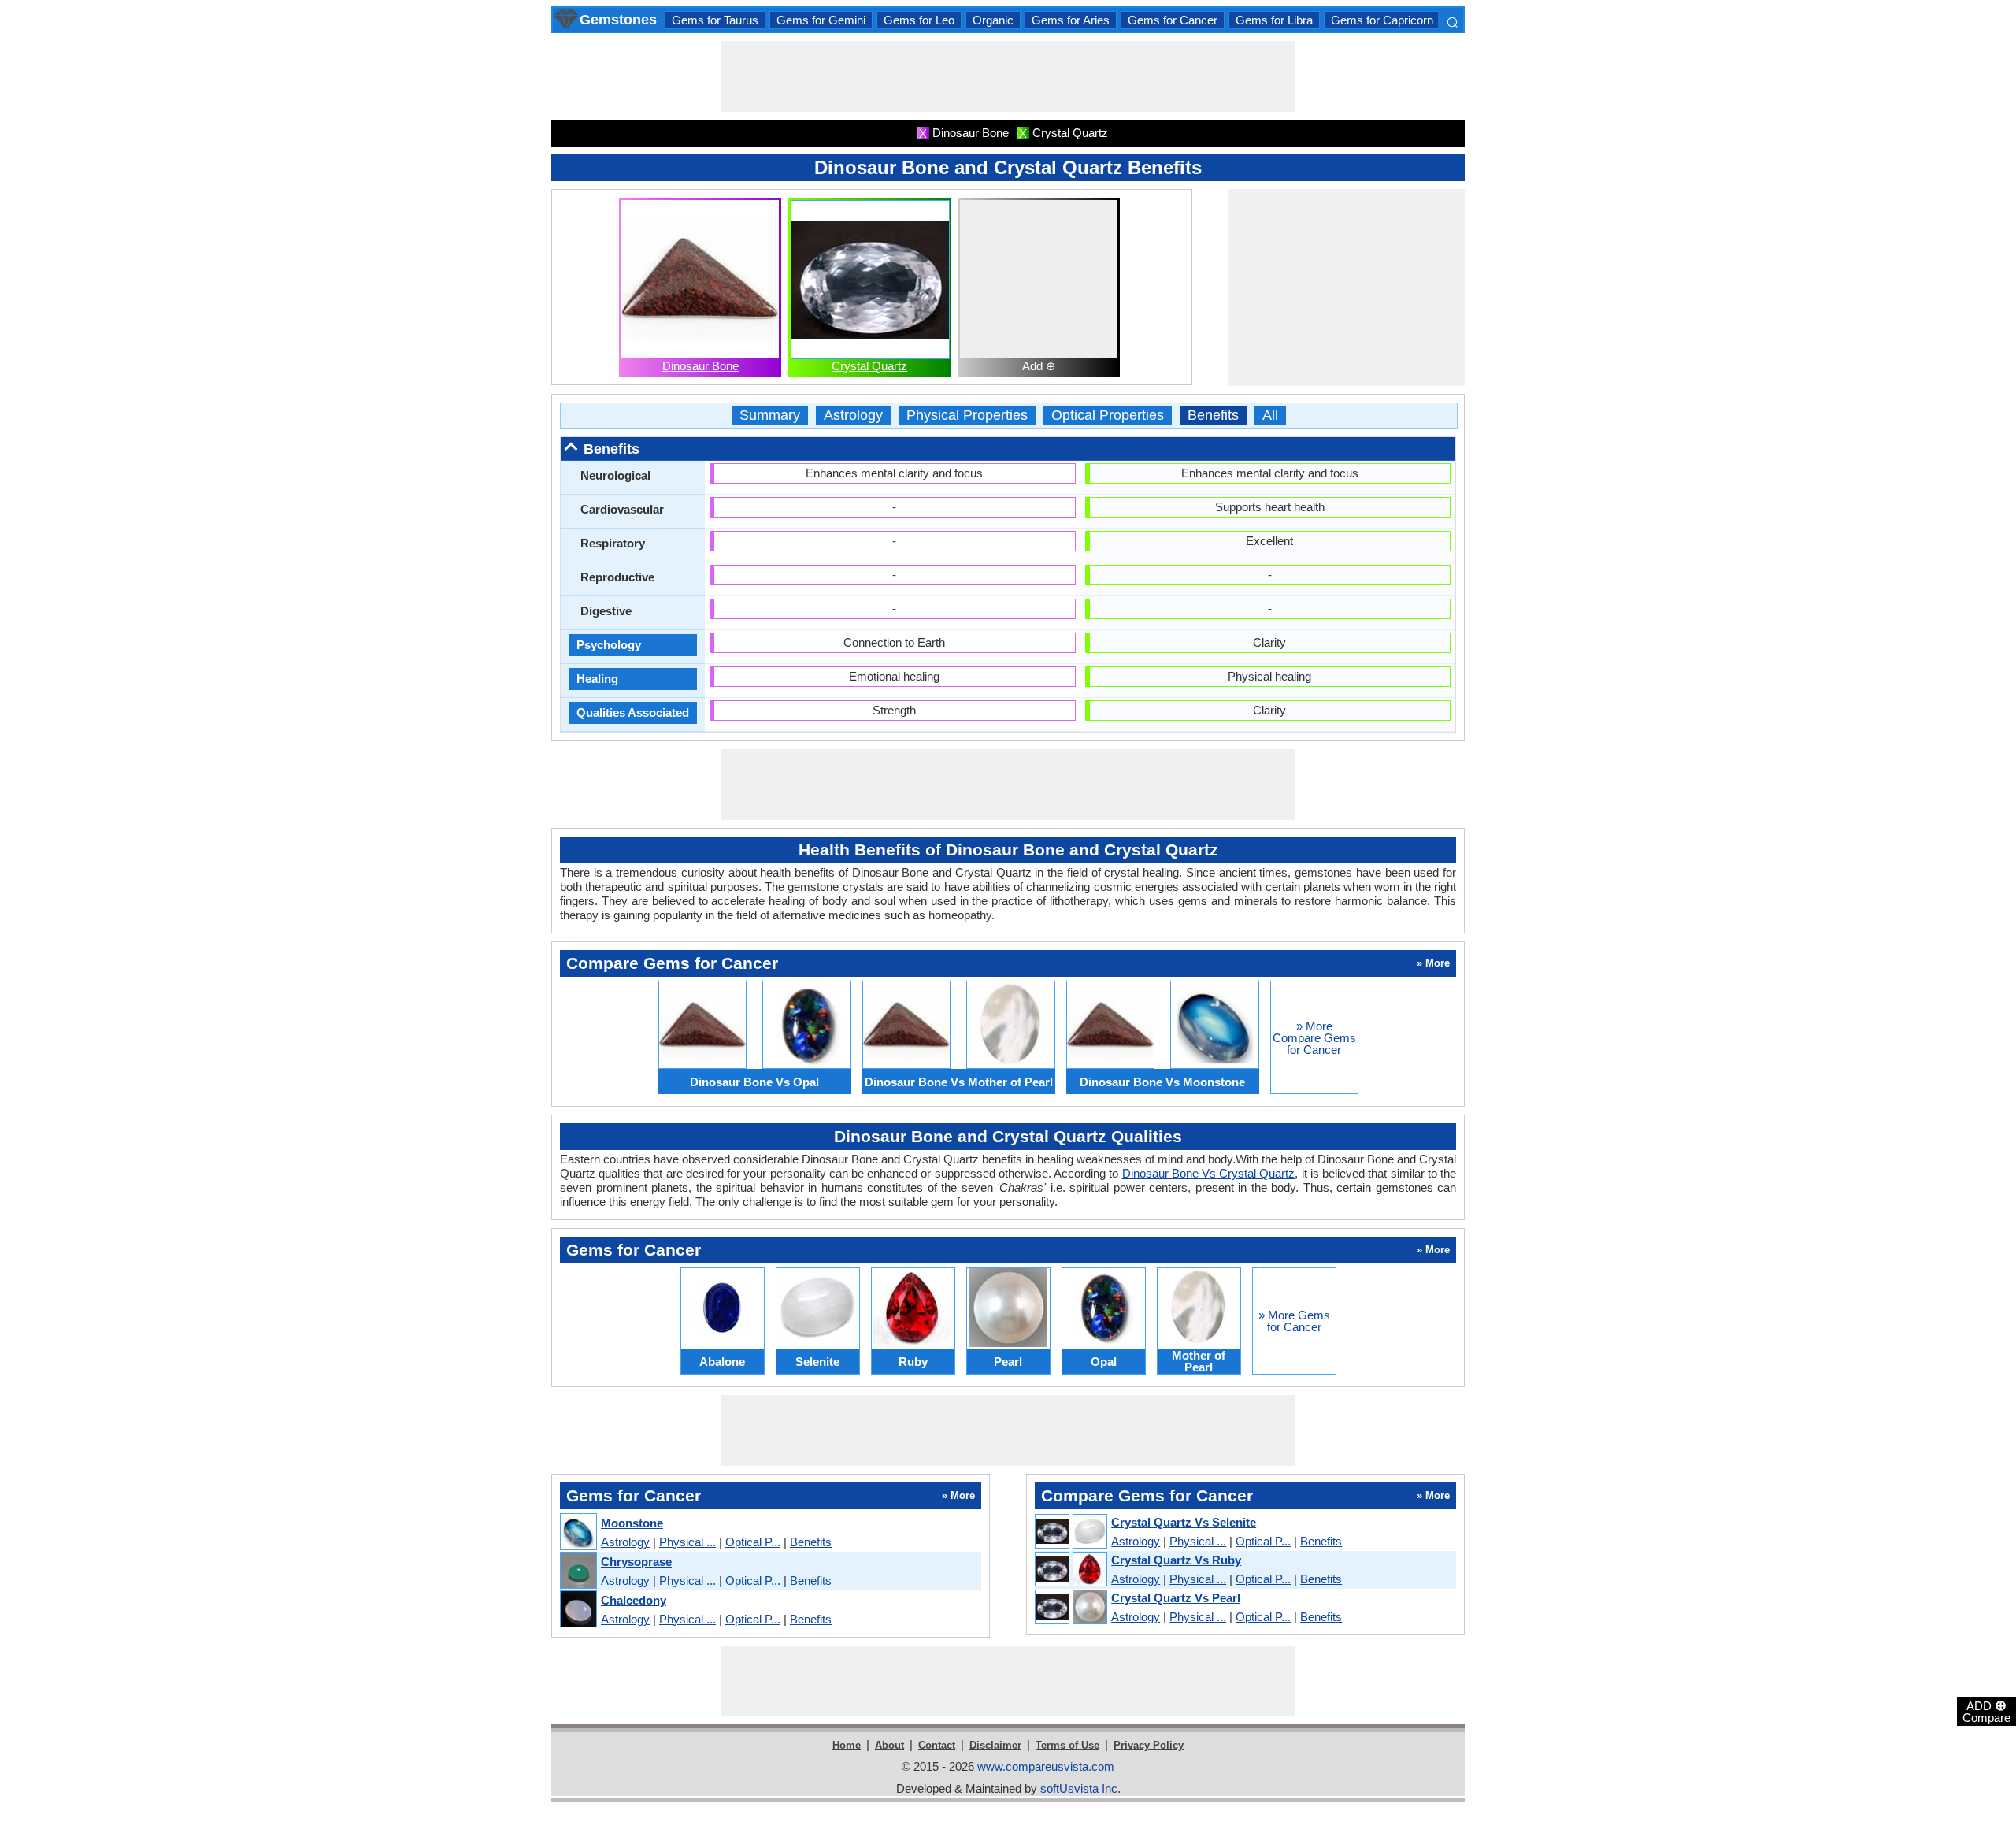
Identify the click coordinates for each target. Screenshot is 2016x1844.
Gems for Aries (1071, 20)
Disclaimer (995, 1745)
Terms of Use (1067, 1745)
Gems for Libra (1274, 20)
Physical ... (687, 1542)
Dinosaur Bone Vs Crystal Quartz (1209, 1173)
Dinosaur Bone (700, 366)
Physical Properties (967, 416)
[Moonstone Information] (578, 1532)
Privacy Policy (1149, 1745)
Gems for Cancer (1173, 20)
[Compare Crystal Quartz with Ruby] (1070, 1570)
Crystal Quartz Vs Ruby (1176, 1560)
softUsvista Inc (1079, 1788)
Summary (770, 416)
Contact (937, 1745)
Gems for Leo (919, 20)
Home (847, 1745)
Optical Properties (1108, 416)
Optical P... (753, 1542)
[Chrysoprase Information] (578, 1571)
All (1270, 416)
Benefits (1213, 416)
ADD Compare (1986, 1711)
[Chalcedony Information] (578, 1610)
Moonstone (632, 1523)
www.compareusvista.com (1046, 1766)
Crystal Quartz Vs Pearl (1176, 1598)
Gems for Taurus (715, 20)
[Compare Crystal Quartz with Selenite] (1070, 1532)
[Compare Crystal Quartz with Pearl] (1070, 1608)
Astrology (853, 416)
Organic (993, 20)
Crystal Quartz (869, 366)
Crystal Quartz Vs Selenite (1184, 1522)
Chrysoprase (636, 1562)
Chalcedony (634, 1600)
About (889, 1745)
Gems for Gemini (821, 20)
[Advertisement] (1008, 76)
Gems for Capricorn (1382, 20)
